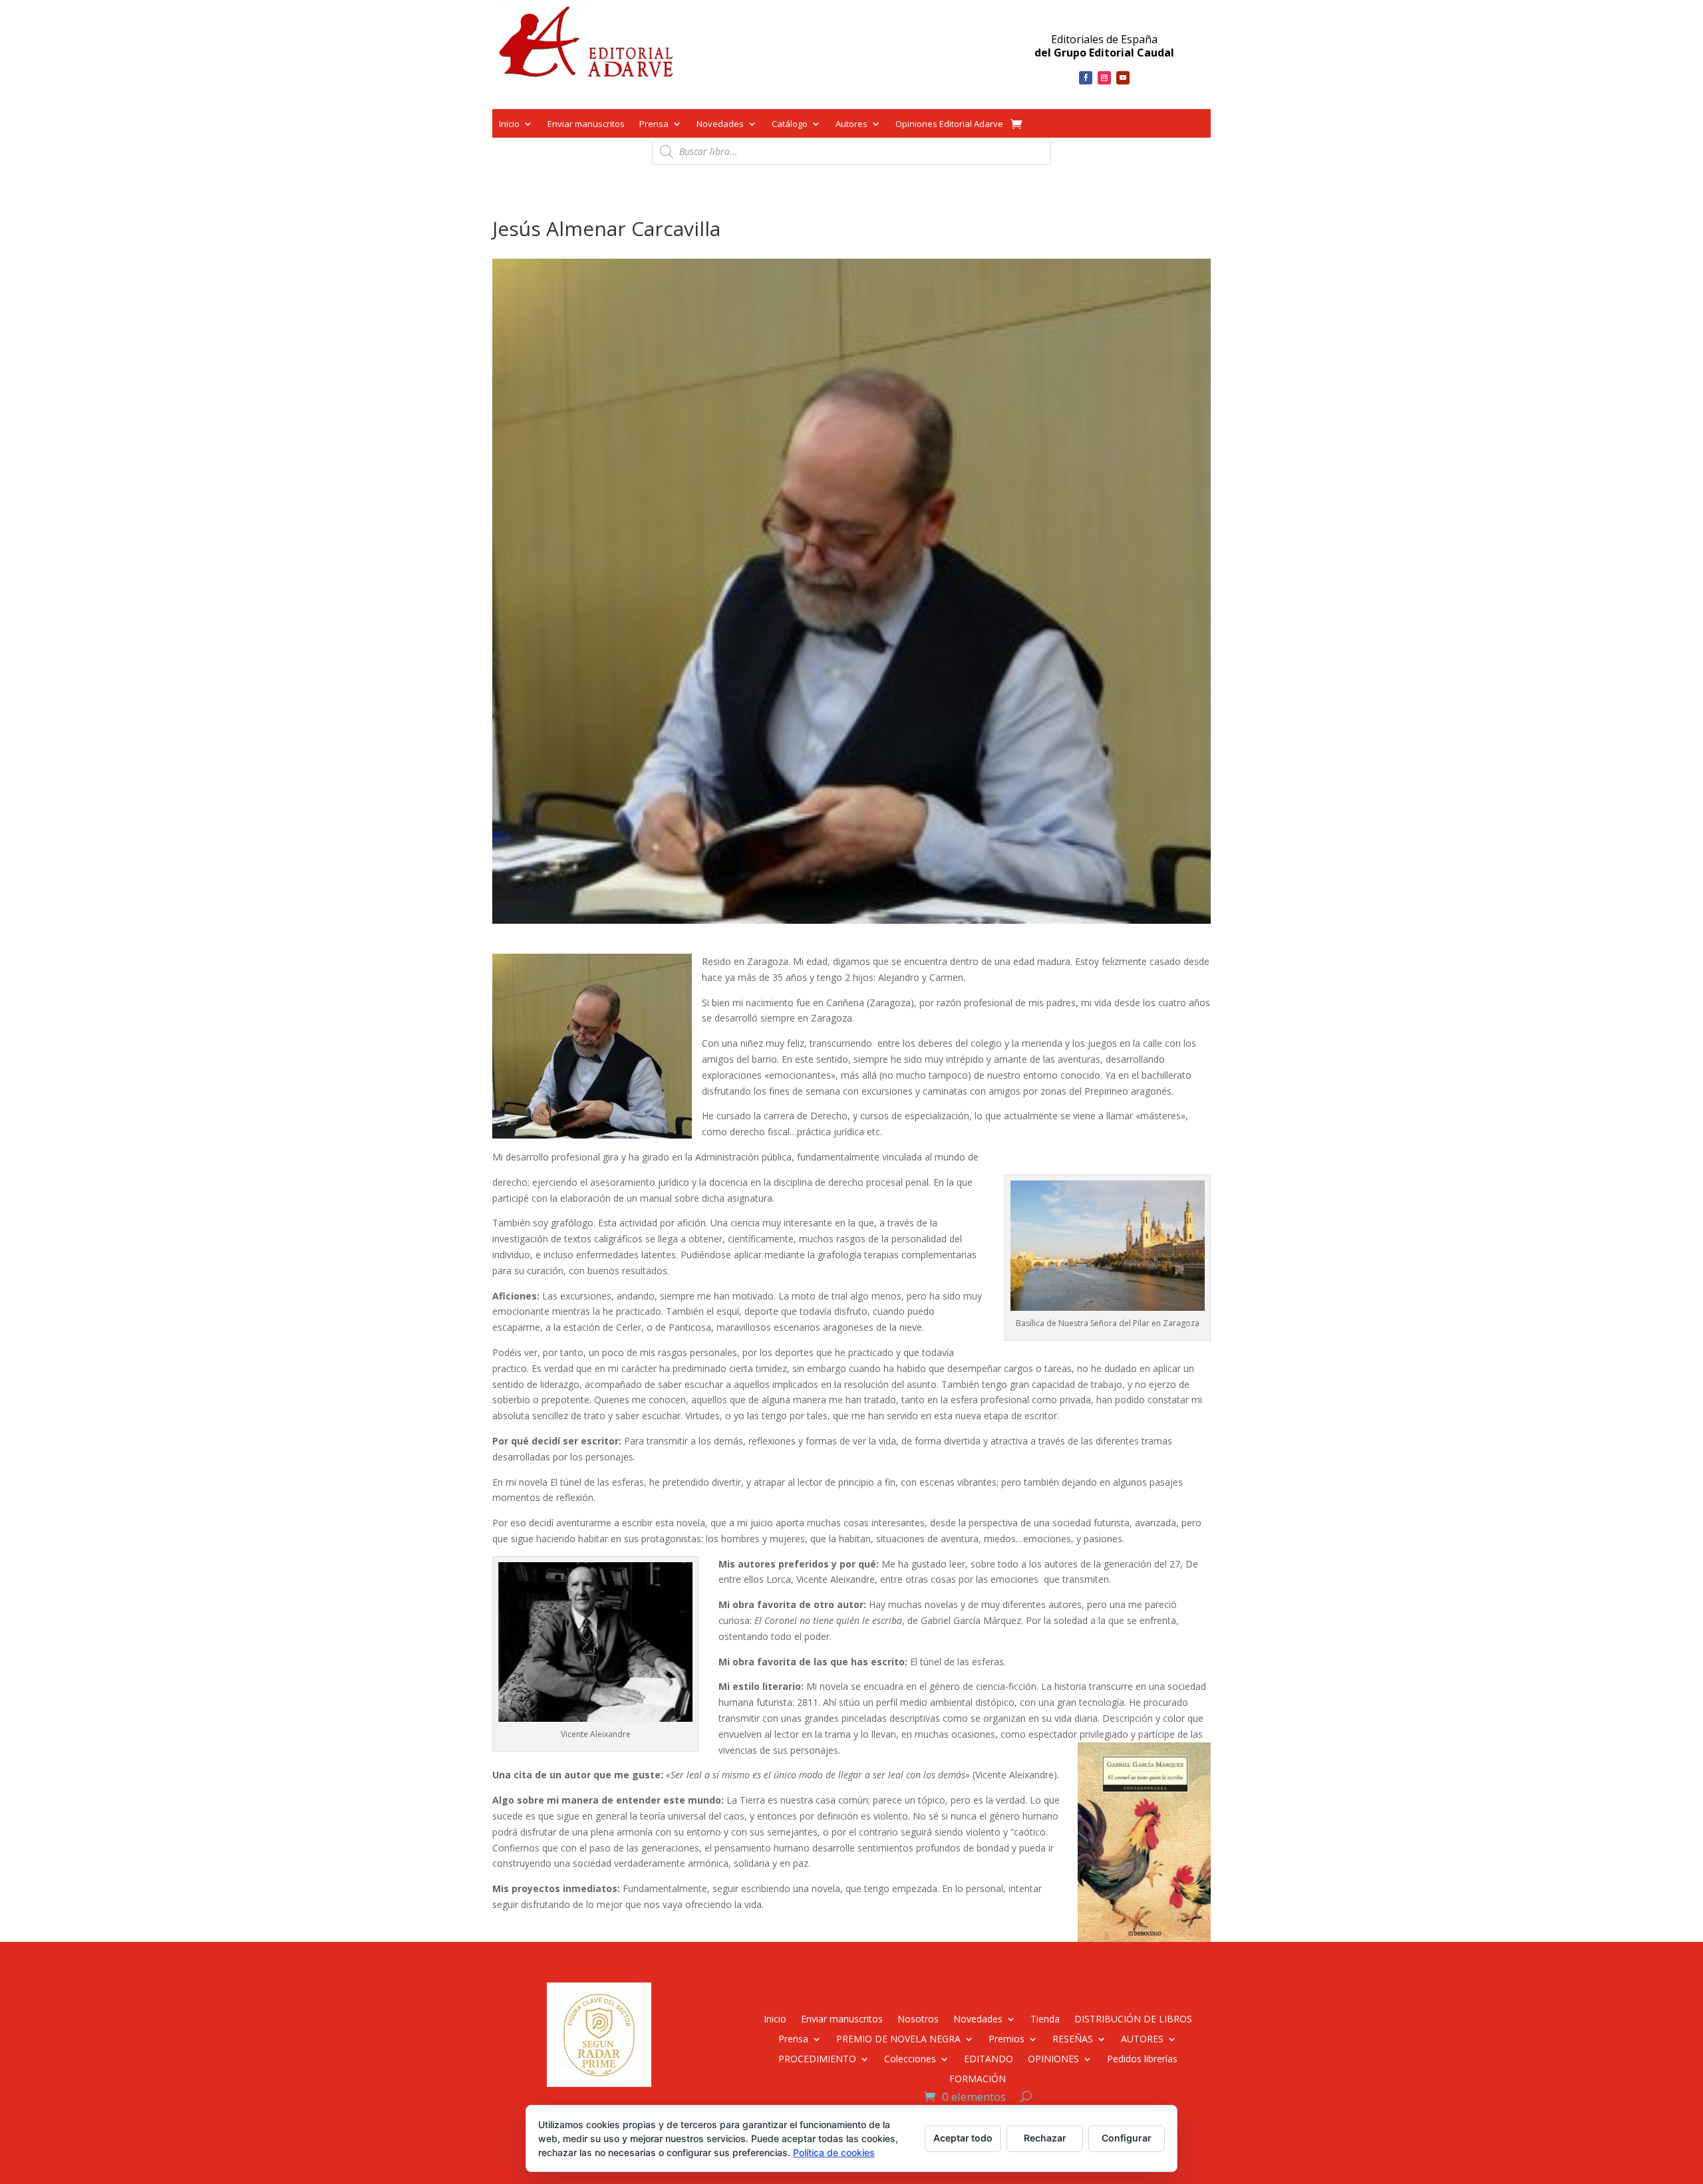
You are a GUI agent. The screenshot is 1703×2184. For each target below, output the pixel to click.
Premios (1006, 2038)
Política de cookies (834, 2152)
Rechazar (1045, 2138)
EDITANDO (989, 2058)
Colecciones (910, 2058)
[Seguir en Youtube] (1123, 78)
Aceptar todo (963, 2138)
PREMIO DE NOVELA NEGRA (898, 2038)
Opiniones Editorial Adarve (949, 125)
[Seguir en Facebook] (1086, 78)
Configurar (1127, 2138)
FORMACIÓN (978, 2078)
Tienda (1045, 2018)
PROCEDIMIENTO (817, 2058)
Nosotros (918, 2018)
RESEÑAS (1073, 2038)
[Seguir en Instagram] (1104, 78)
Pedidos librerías (1142, 2058)
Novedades (720, 125)
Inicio (509, 125)
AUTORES (1142, 2038)
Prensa (654, 125)
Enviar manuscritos (586, 125)
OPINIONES (1053, 2058)
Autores (851, 125)
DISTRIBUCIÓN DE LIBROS (1133, 2018)
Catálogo (790, 125)
